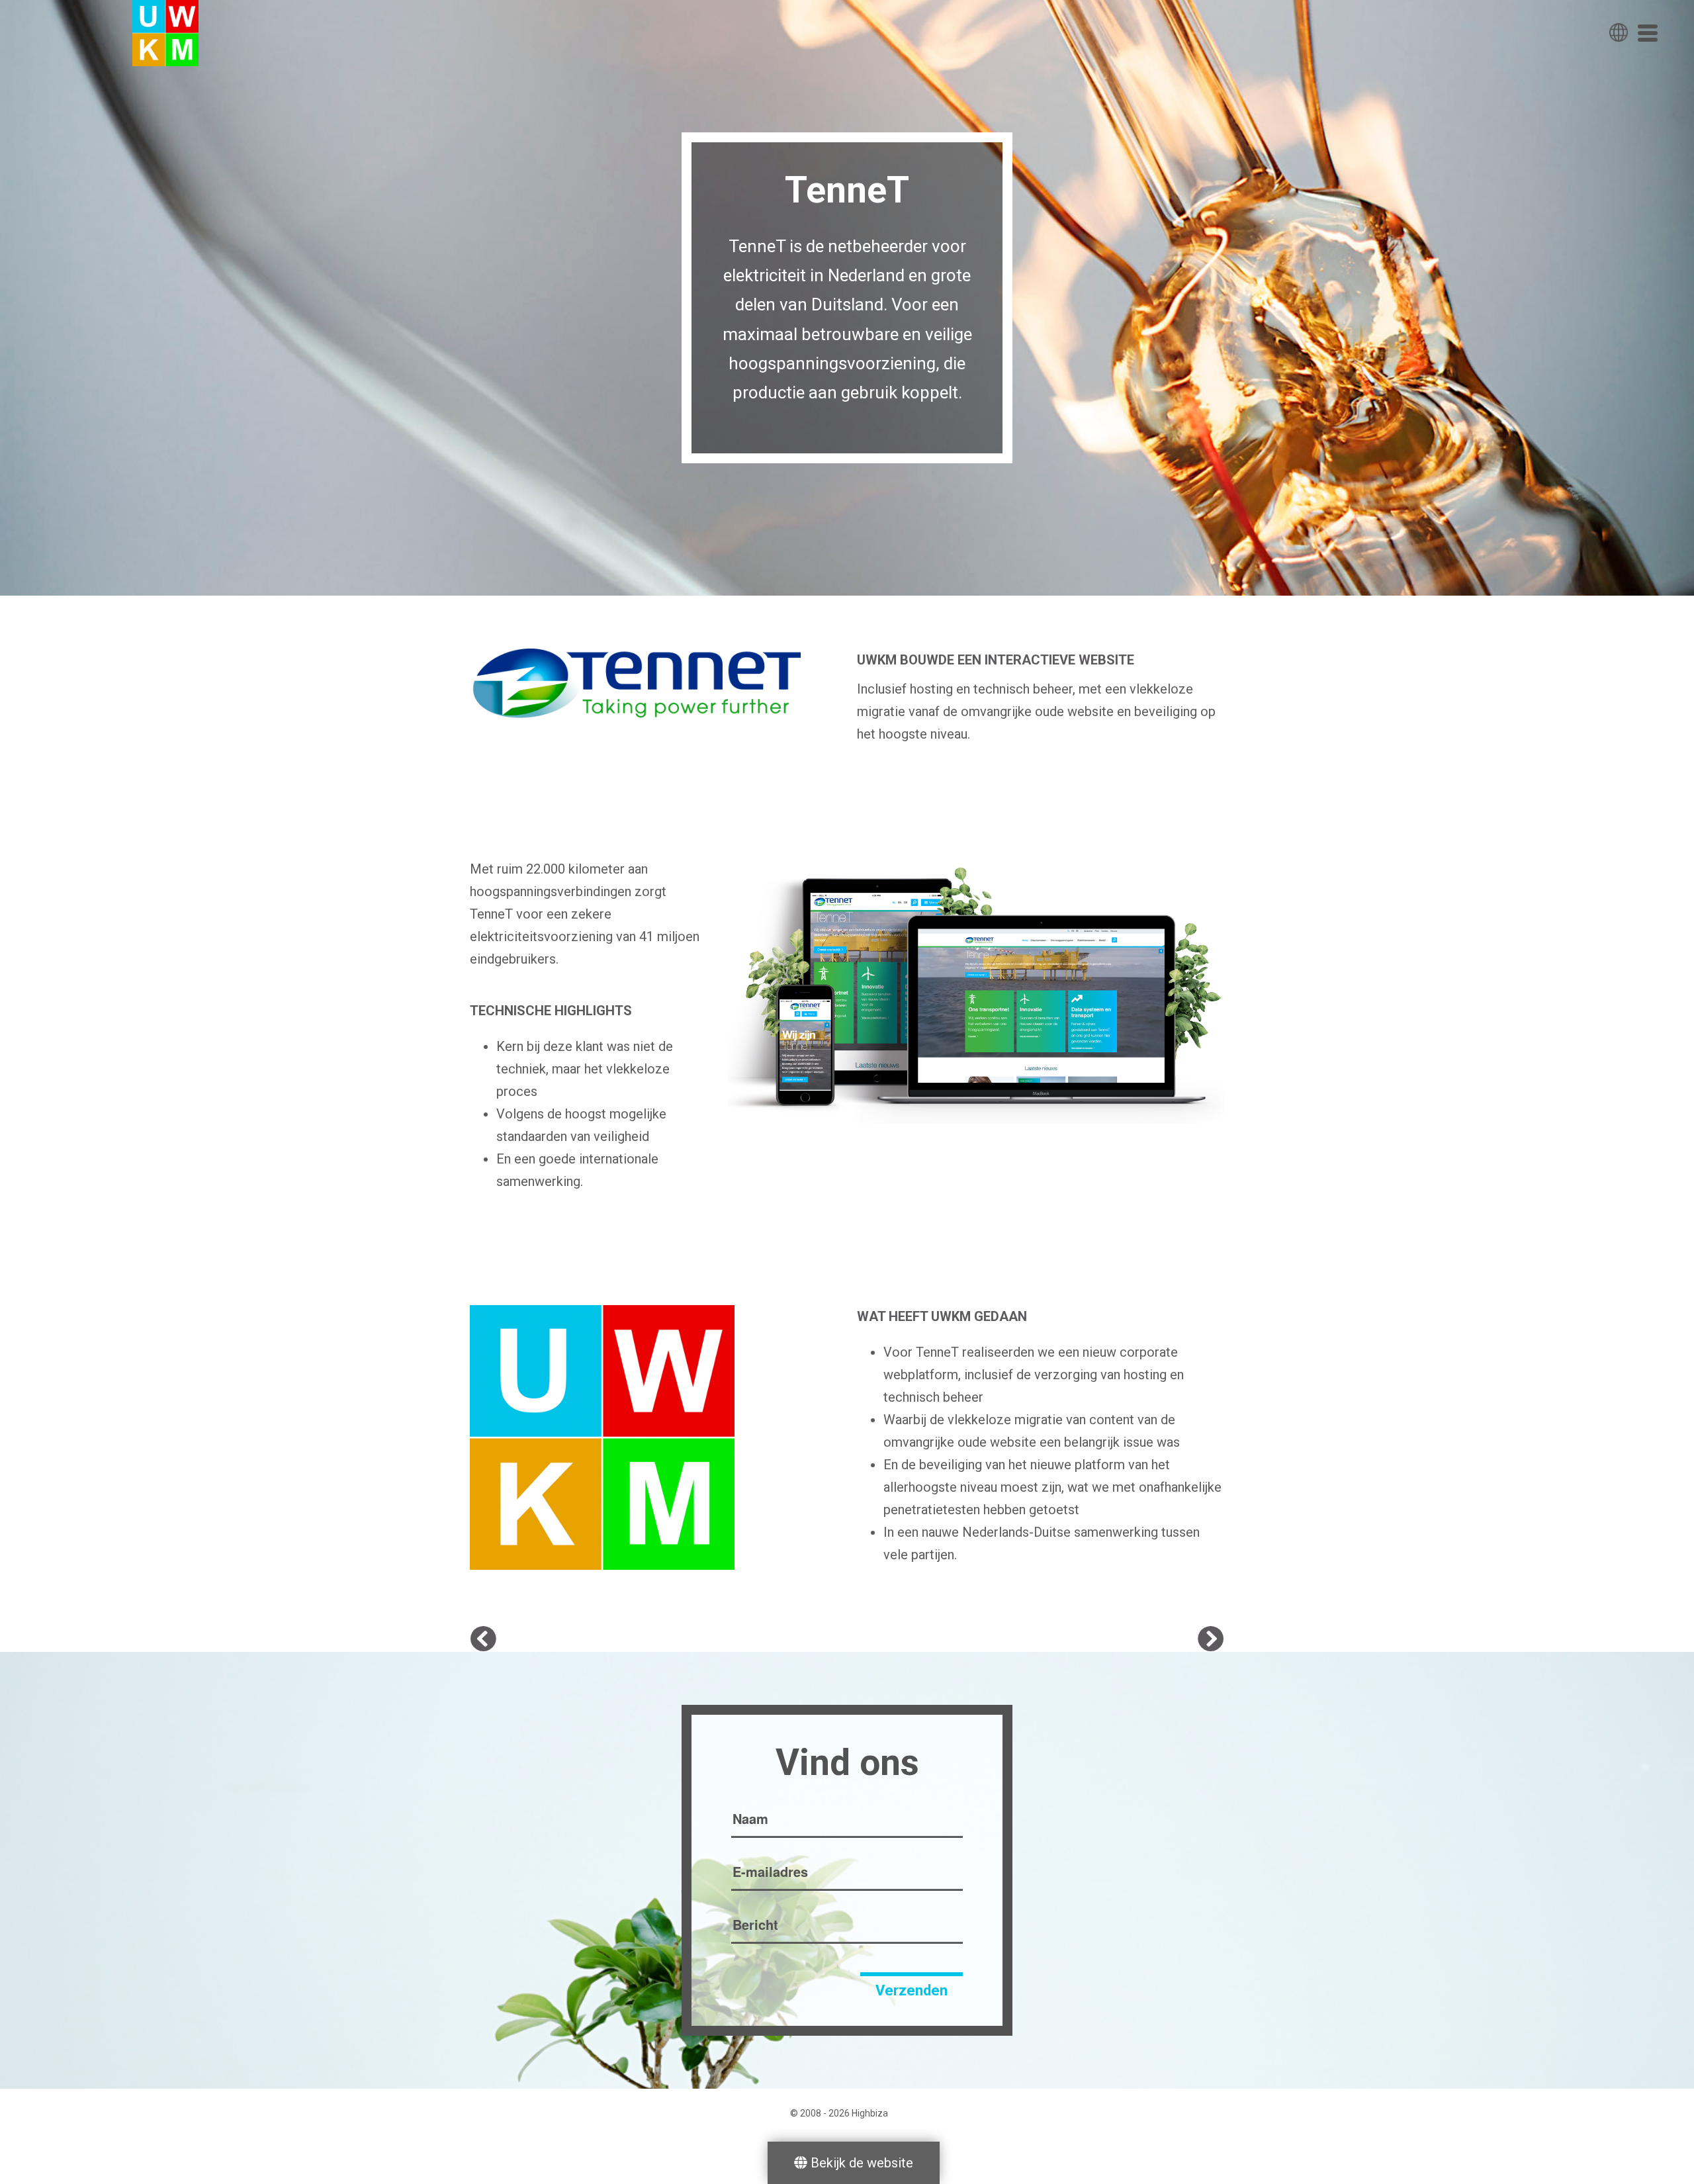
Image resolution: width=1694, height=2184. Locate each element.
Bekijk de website (860, 2163)
